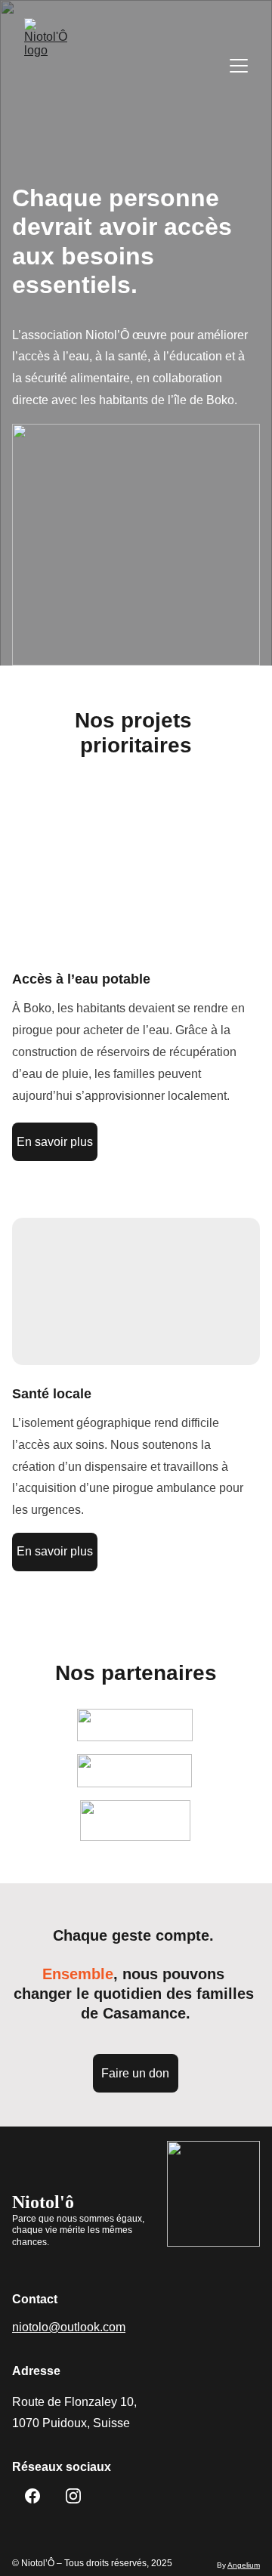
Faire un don (135, 2073)
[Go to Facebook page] (32, 2496)
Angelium (244, 2565)
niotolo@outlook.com (69, 2327)
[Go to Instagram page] (73, 2496)
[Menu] (239, 66)
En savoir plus (55, 1142)
